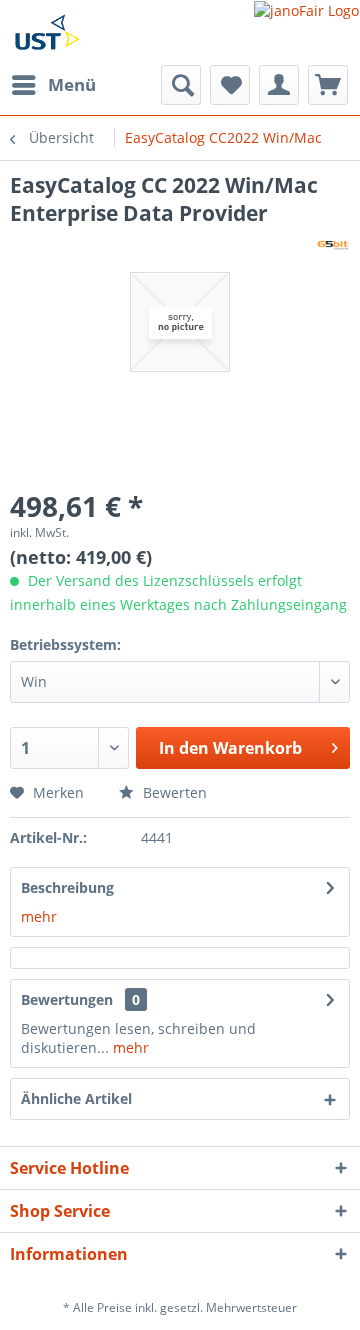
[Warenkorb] (328, 85)
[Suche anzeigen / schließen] (181, 85)
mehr (39, 916)
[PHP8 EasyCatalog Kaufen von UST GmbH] (47, 32)
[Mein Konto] (279, 85)
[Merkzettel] (230, 85)
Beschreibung (67, 887)
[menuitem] (53, 85)
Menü (72, 84)
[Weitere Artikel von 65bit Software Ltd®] (332, 244)
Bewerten (173, 792)
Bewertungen (67, 999)
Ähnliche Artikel (76, 1098)
